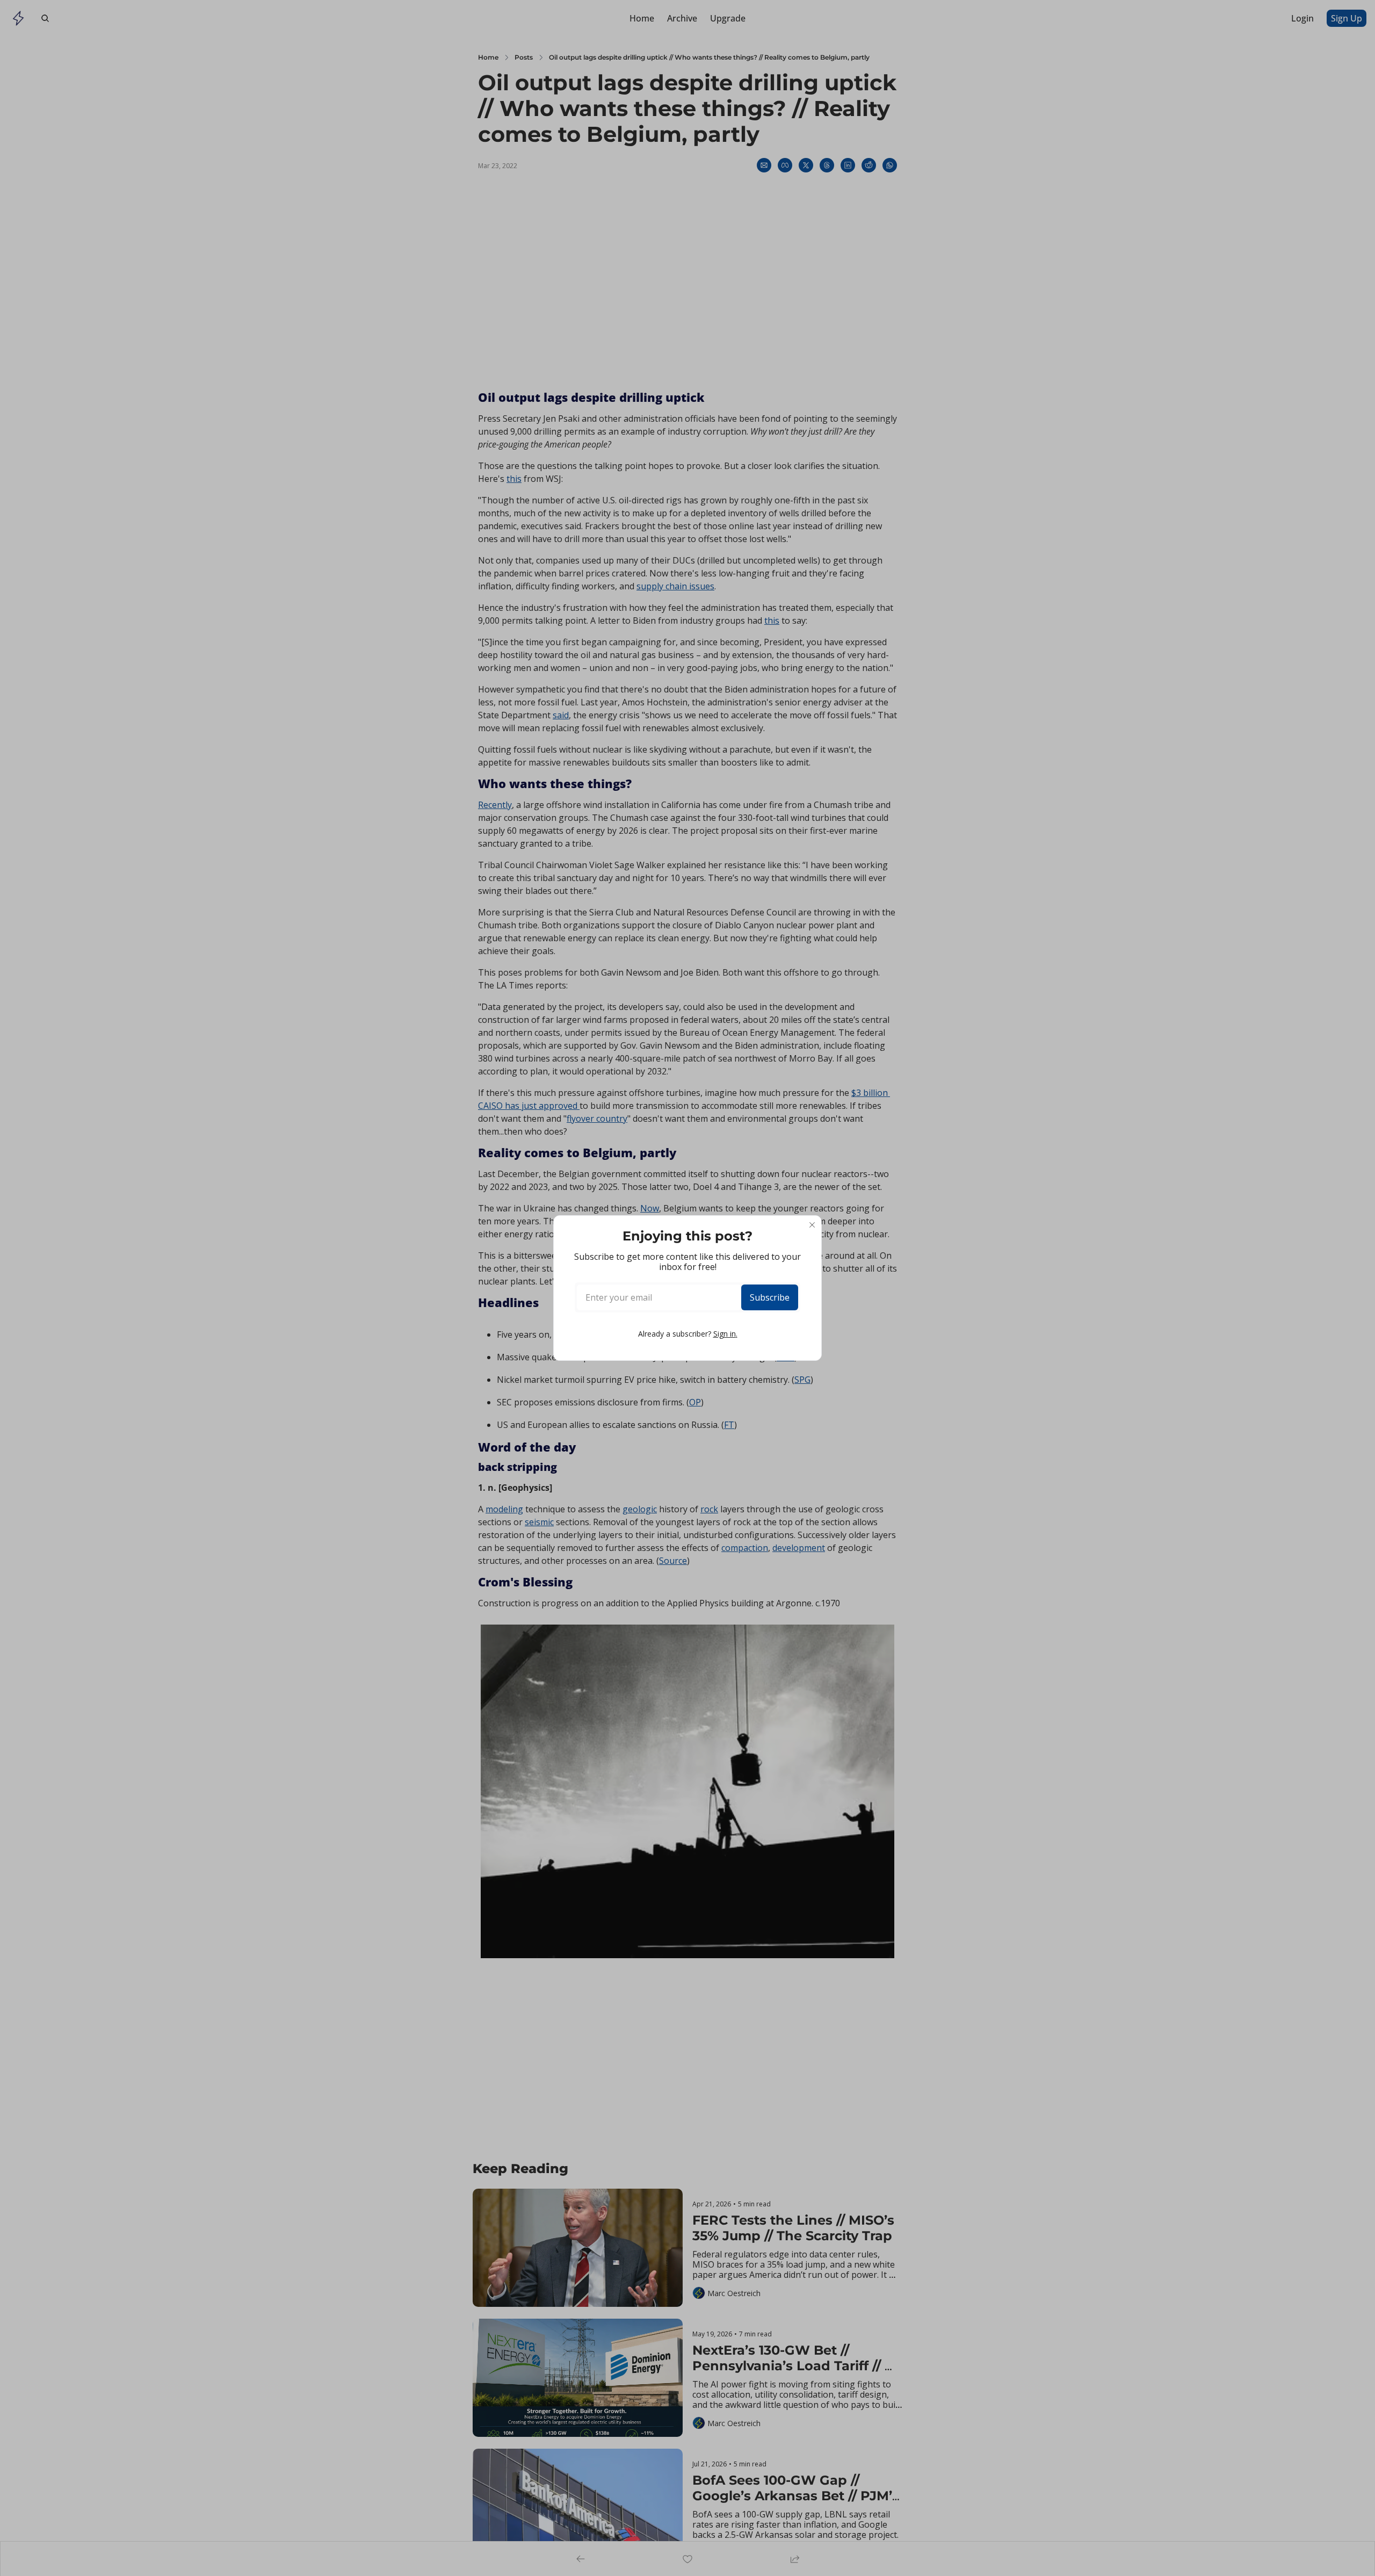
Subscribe (770, 1297)
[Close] (812, 1225)
